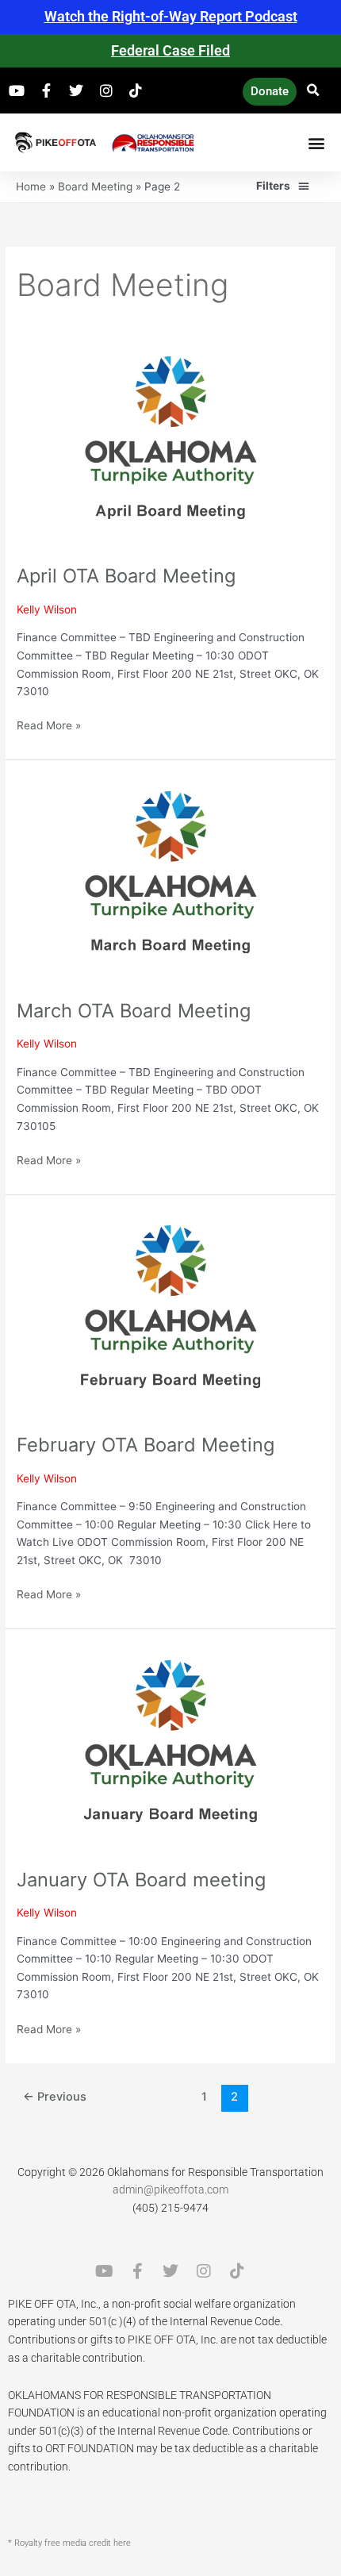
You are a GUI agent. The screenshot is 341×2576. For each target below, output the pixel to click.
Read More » (49, 724)
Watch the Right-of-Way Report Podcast (171, 16)
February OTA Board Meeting (146, 1445)
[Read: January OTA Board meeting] (170, 1747)
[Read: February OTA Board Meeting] (170, 1313)
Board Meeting (95, 186)
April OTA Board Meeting (126, 576)
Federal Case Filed (170, 50)
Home (31, 186)
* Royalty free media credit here (69, 2543)
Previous (55, 2097)
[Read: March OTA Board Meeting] (170, 879)
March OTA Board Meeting (134, 1011)
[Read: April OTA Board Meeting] (170, 444)
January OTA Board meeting (141, 1880)
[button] (313, 91)
